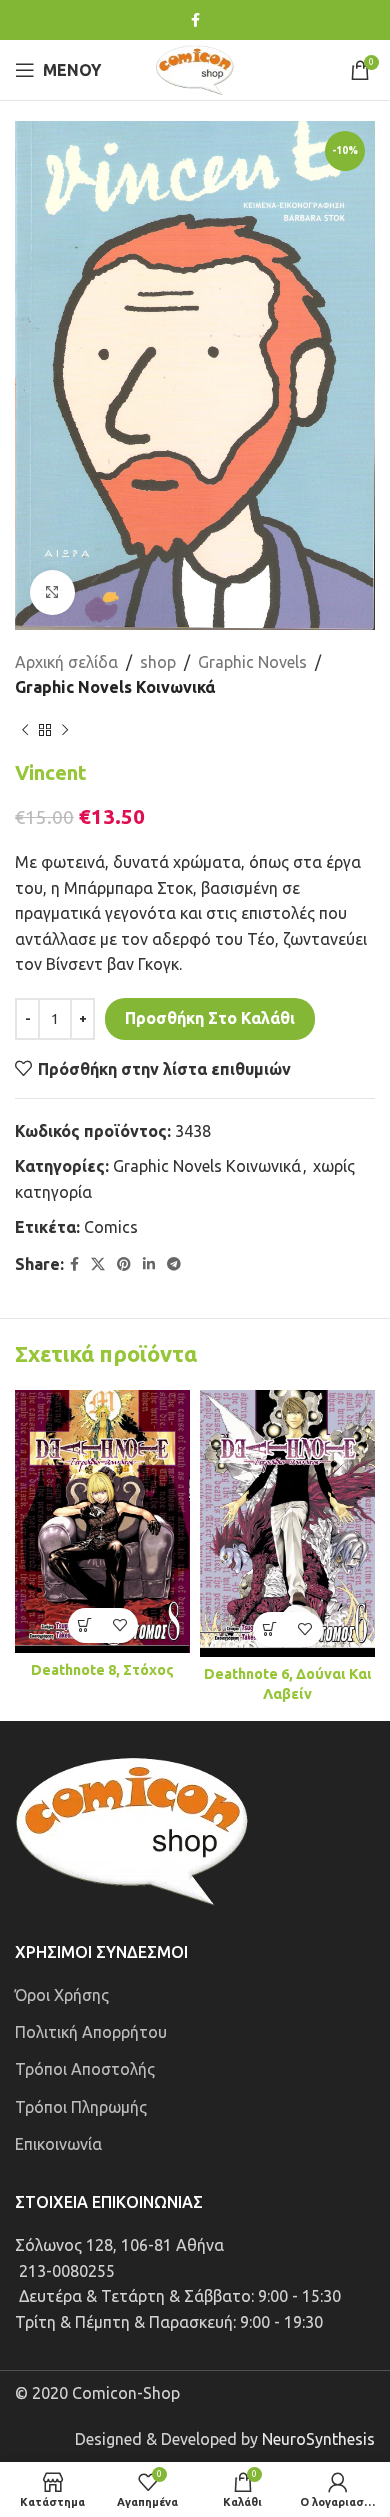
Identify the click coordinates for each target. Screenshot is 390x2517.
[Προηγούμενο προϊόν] (25, 731)
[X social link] (98, 1264)
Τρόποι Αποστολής (85, 2069)
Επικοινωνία (58, 2144)
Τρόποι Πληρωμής (81, 2107)
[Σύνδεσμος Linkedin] (149, 1264)
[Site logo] (195, 68)
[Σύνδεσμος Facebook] (195, 20)
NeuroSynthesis (318, 2439)
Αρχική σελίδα (66, 662)
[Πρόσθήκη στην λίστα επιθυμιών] (120, 1625)
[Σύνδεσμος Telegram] (174, 1264)
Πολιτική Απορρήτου (91, 2032)
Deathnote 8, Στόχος (102, 1670)
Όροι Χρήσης (62, 1995)
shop (158, 662)
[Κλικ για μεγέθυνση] (52, 592)
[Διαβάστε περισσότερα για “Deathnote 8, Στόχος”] (85, 1625)
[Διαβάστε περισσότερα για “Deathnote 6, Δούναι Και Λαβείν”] (270, 1629)
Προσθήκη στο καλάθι (210, 1018)
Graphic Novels (252, 662)
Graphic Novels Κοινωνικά (115, 687)
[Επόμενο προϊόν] (65, 731)
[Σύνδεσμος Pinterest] (124, 1264)
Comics (111, 1227)
